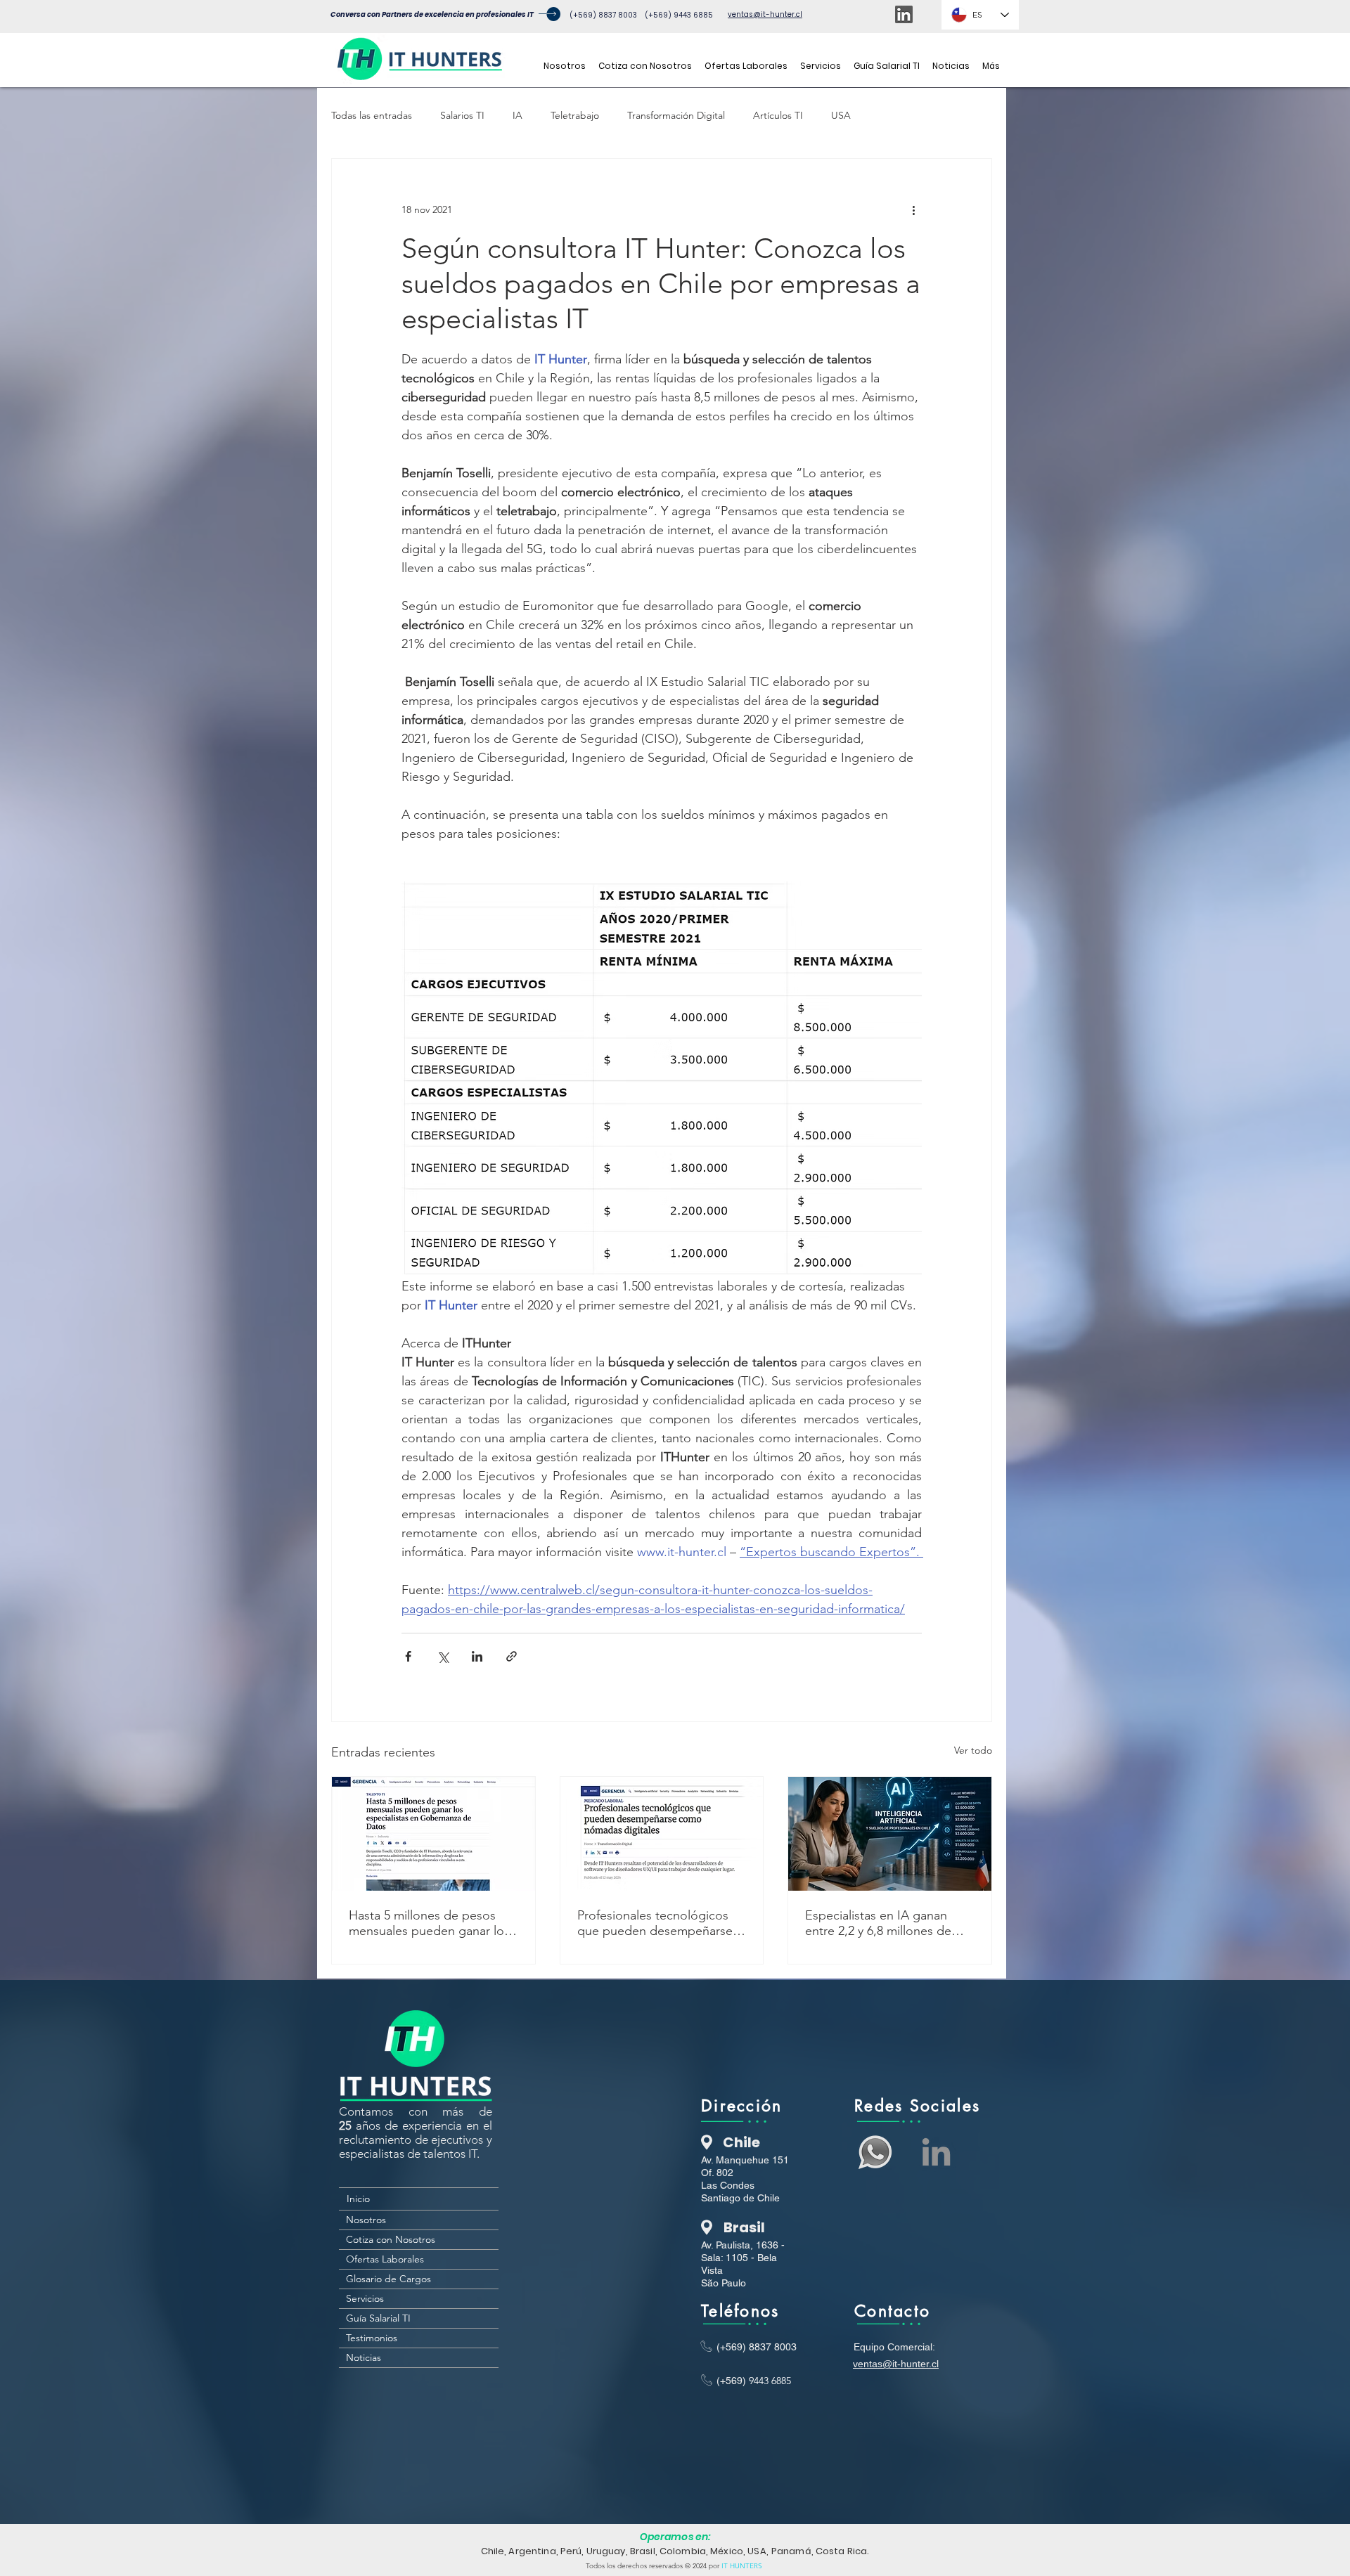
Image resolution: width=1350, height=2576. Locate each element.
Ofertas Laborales (385, 2259)
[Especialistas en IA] (890, 1834)
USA (841, 115)
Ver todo (973, 1750)
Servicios (365, 2298)
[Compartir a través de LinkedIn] (477, 1656)
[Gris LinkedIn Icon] (936, 2152)
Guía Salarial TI (378, 2318)
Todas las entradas (372, 115)
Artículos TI (778, 115)
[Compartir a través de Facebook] (408, 1656)
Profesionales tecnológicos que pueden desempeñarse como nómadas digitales (655, 1923)
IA (517, 115)
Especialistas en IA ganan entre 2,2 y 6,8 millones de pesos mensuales (878, 1923)
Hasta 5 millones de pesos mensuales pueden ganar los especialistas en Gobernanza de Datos (429, 1923)
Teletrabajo (575, 115)
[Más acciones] (913, 209)
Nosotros (366, 2220)
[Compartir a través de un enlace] (512, 1656)
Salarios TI (462, 115)
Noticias (364, 2357)
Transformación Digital (676, 115)
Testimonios (372, 2338)
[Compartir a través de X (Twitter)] (443, 1656)
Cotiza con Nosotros (391, 2239)
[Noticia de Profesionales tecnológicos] (662, 1834)
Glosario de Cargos (388, 2279)
